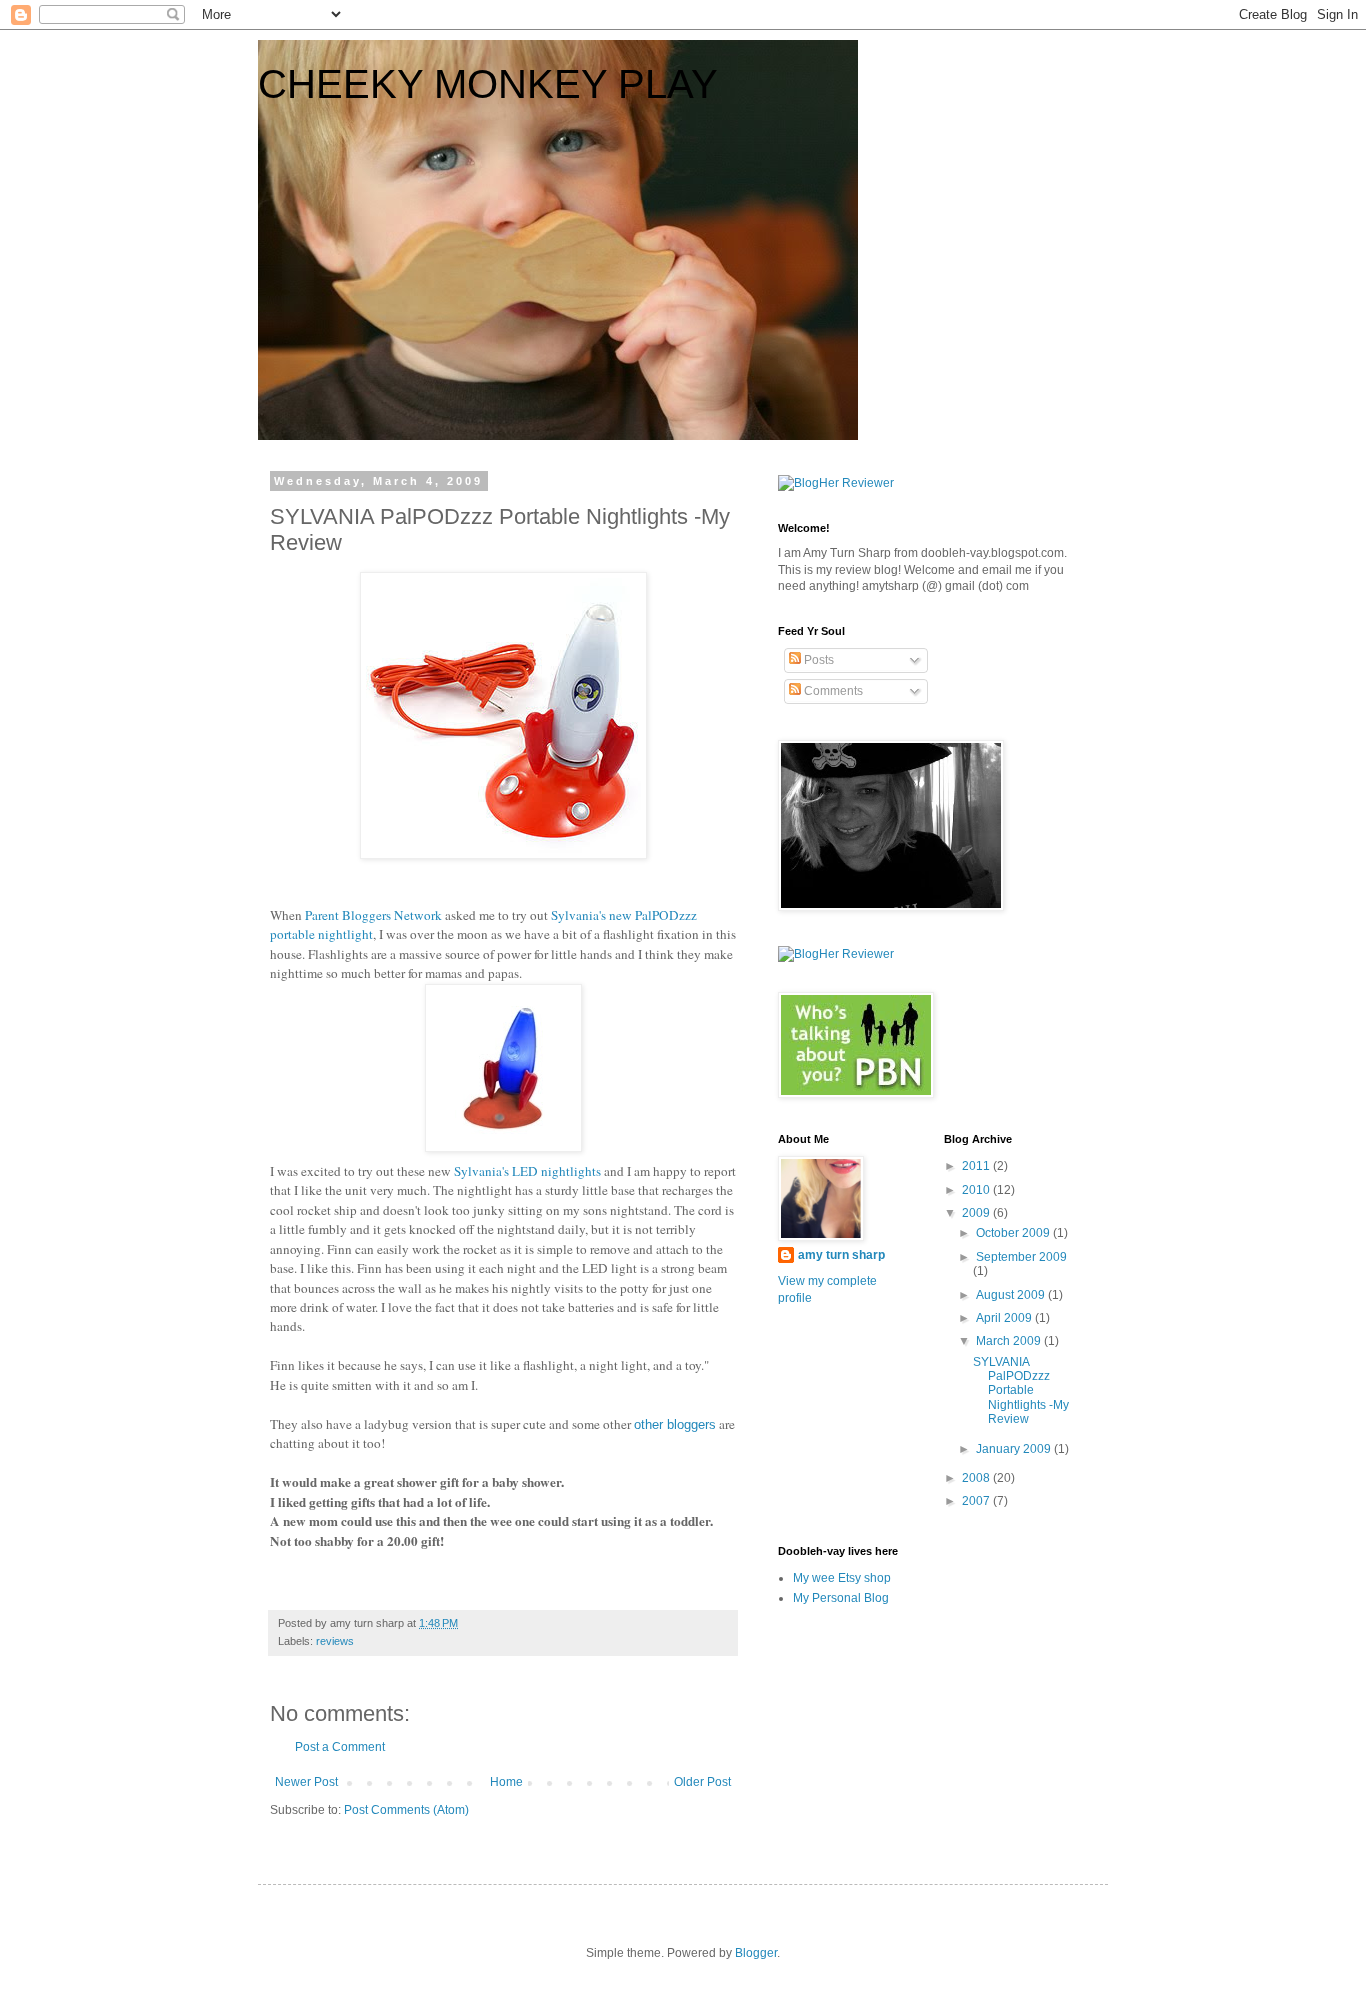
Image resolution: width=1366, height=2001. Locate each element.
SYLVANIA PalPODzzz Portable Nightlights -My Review (1021, 1391)
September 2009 (1021, 1257)
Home (506, 1782)
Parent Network (373, 915)
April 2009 (1005, 1318)
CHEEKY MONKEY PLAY (488, 84)
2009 (977, 1213)
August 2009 (1012, 1295)
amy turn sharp (841, 1255)
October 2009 (1014, 1233)
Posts (817, 660)
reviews (335, 1641)
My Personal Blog (841, 1598)
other (675, 1424)
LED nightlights (527, 1171)
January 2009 (1015, 1449)
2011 (977, 1166)
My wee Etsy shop (842, 1578)
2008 (977, 1478)
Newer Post (306, 1782)
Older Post (702, 1782)
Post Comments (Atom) (406, 1810)
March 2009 (1010, 1341)
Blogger (756, 1953)
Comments (832, 691)
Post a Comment (340, 1747)
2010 (977, 1190)
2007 (977, 1501)
